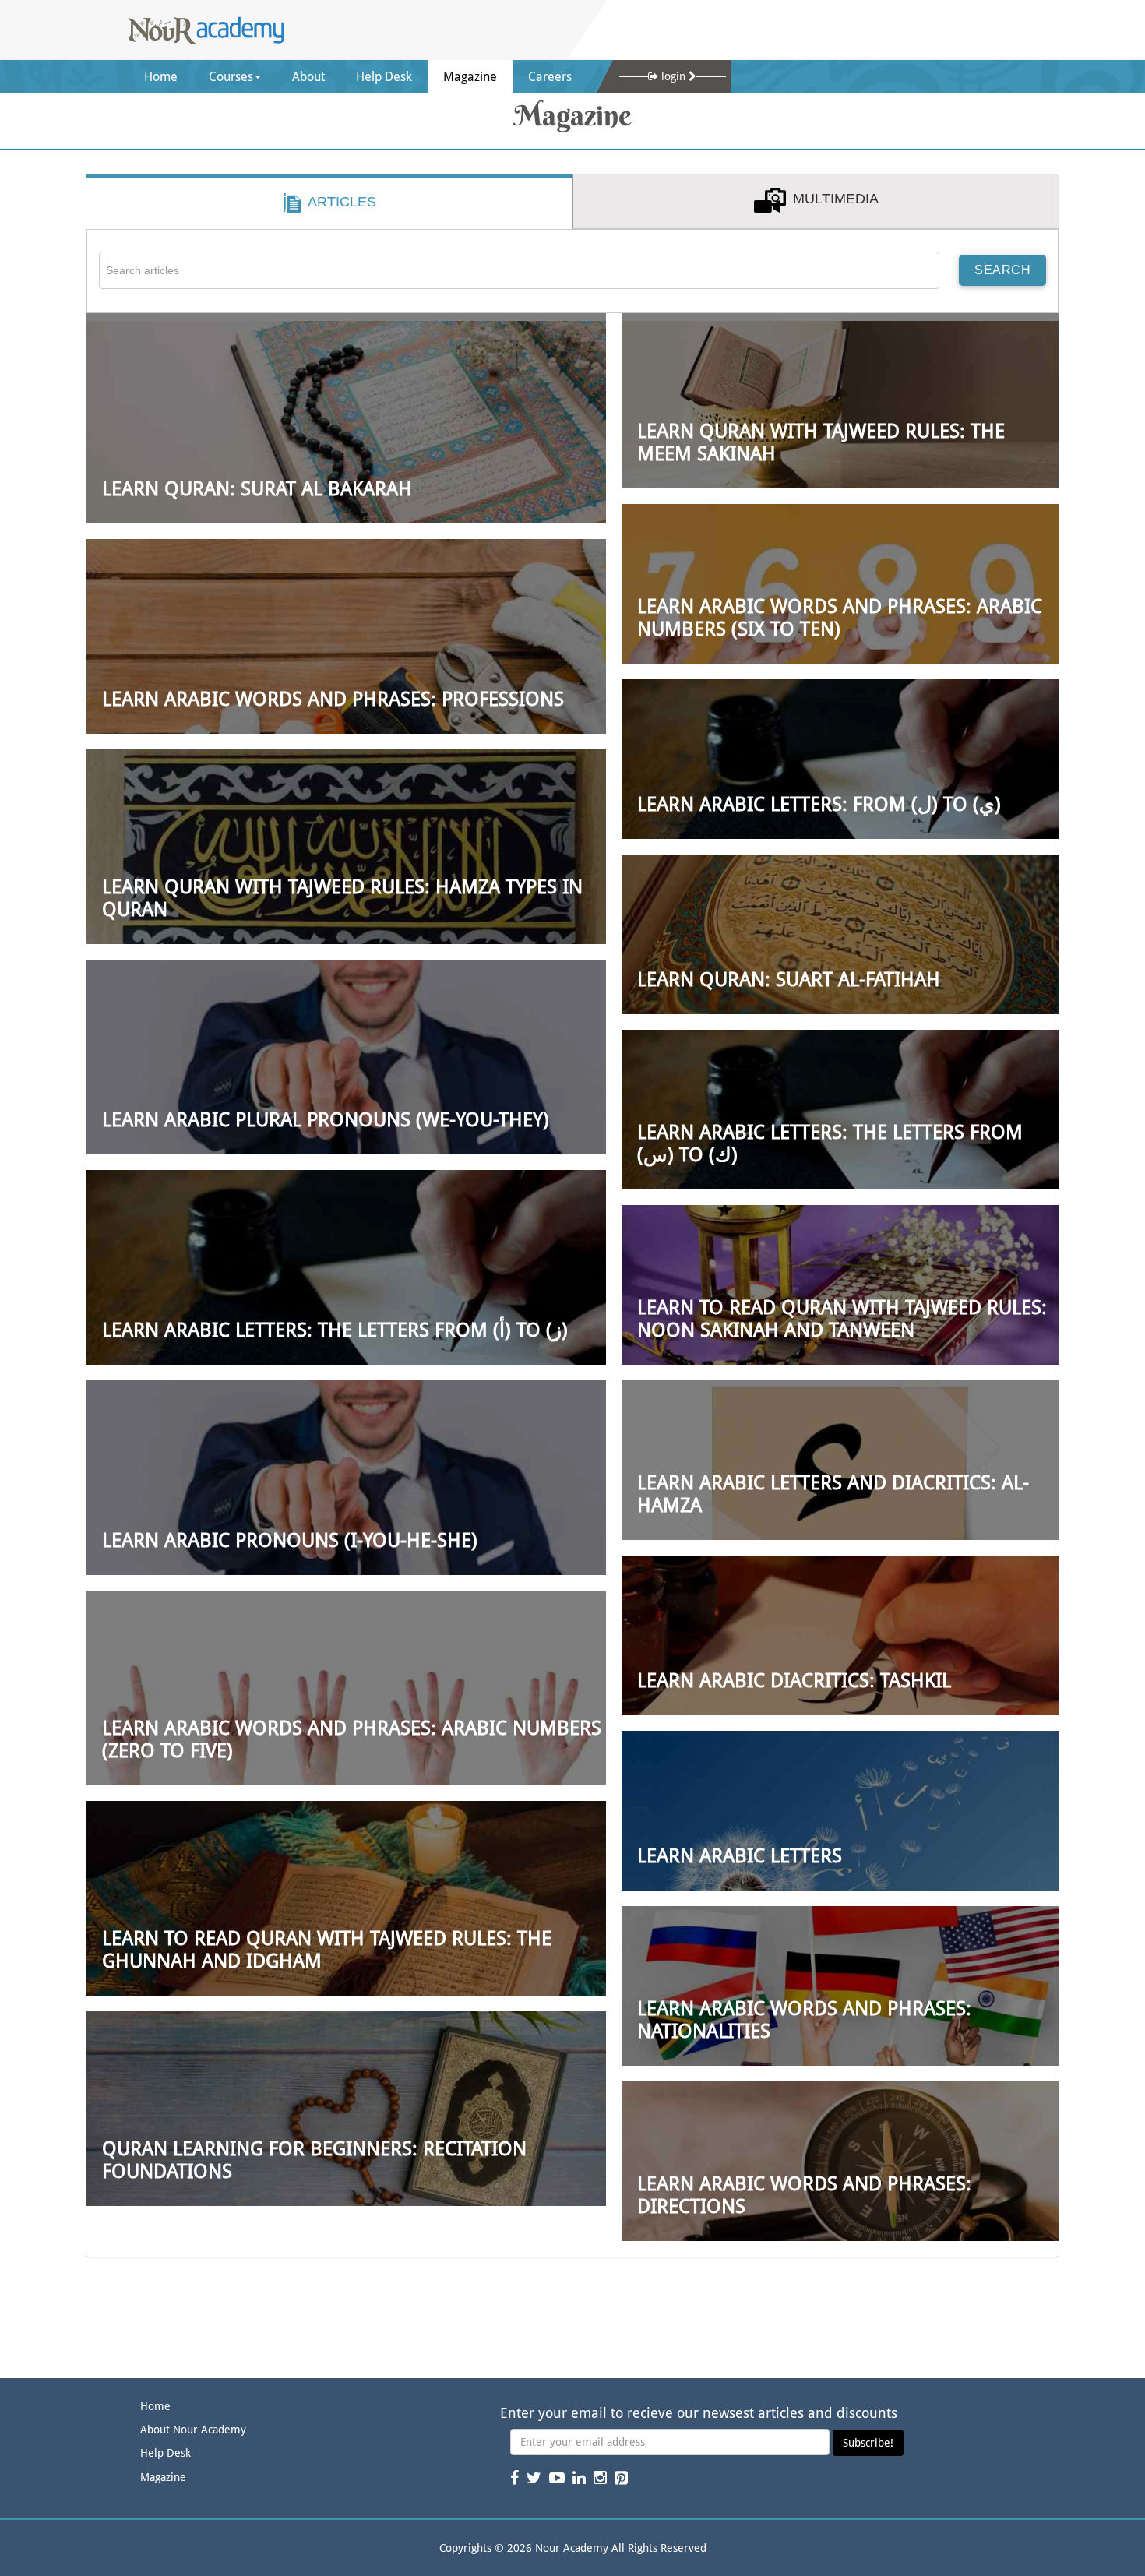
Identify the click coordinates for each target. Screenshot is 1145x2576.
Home (169, 81)
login (673, 76)
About (308, 77)
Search (1002, 270)
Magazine (470, 77)
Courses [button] (231, 77)
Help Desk (384, 77)
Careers (550, 77)
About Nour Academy (193, 2430)
